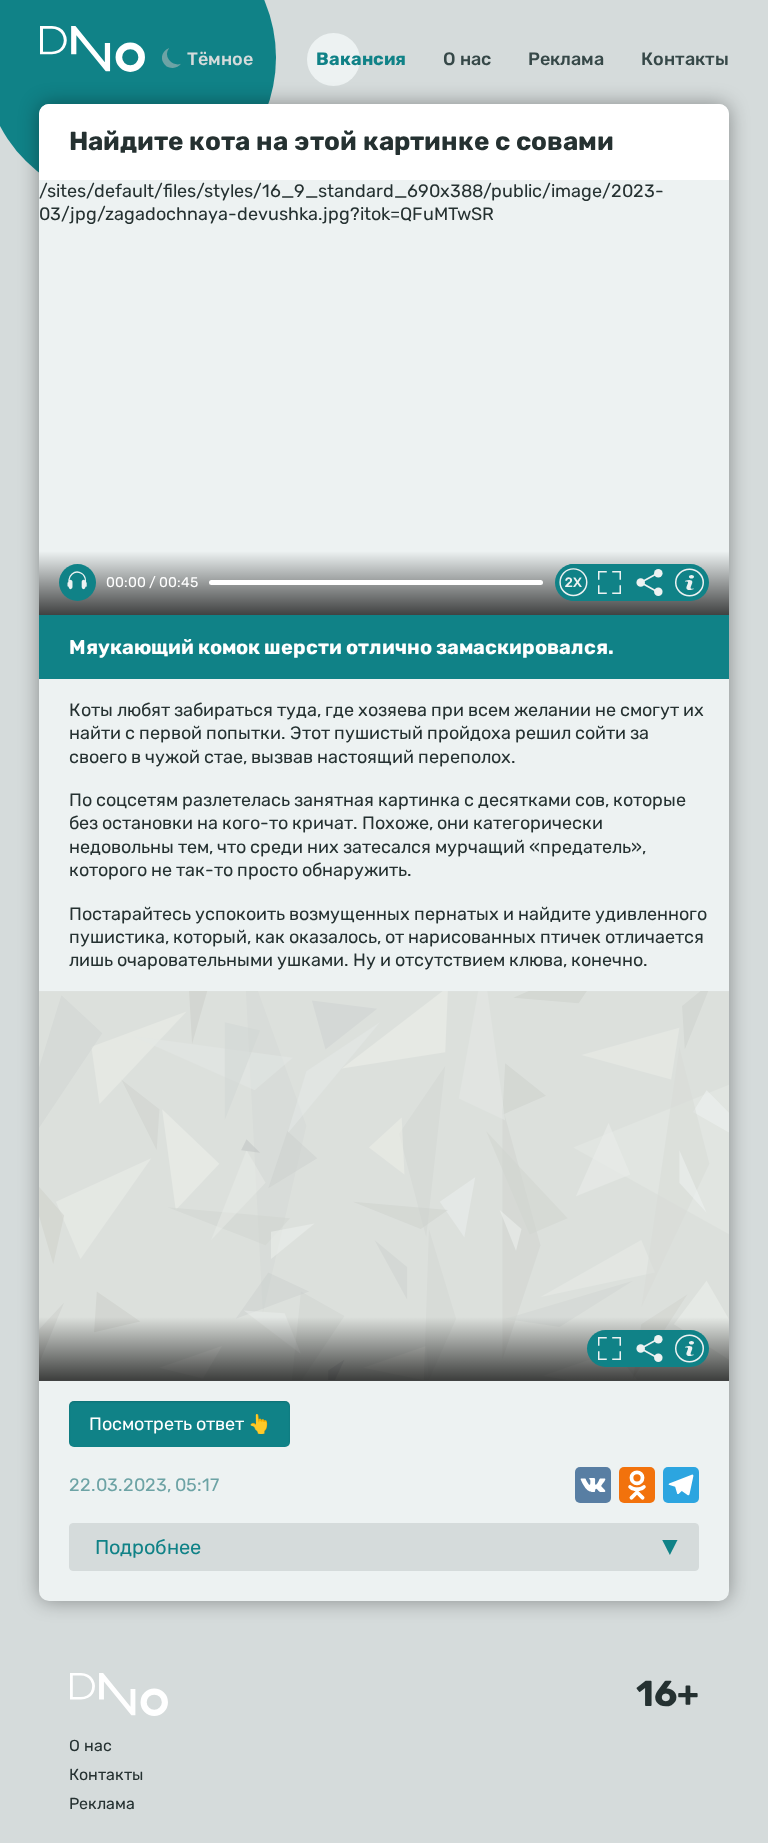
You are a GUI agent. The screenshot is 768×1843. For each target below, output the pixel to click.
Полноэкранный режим (609, 583)
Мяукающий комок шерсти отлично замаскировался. (341, 647)
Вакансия (361, 59)
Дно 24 (92, 49)
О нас (467, 59)
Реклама (566, 59)
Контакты (685, 59)
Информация (689, 583)
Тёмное (220, 59)
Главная (119, 1694)
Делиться (649, 583)
